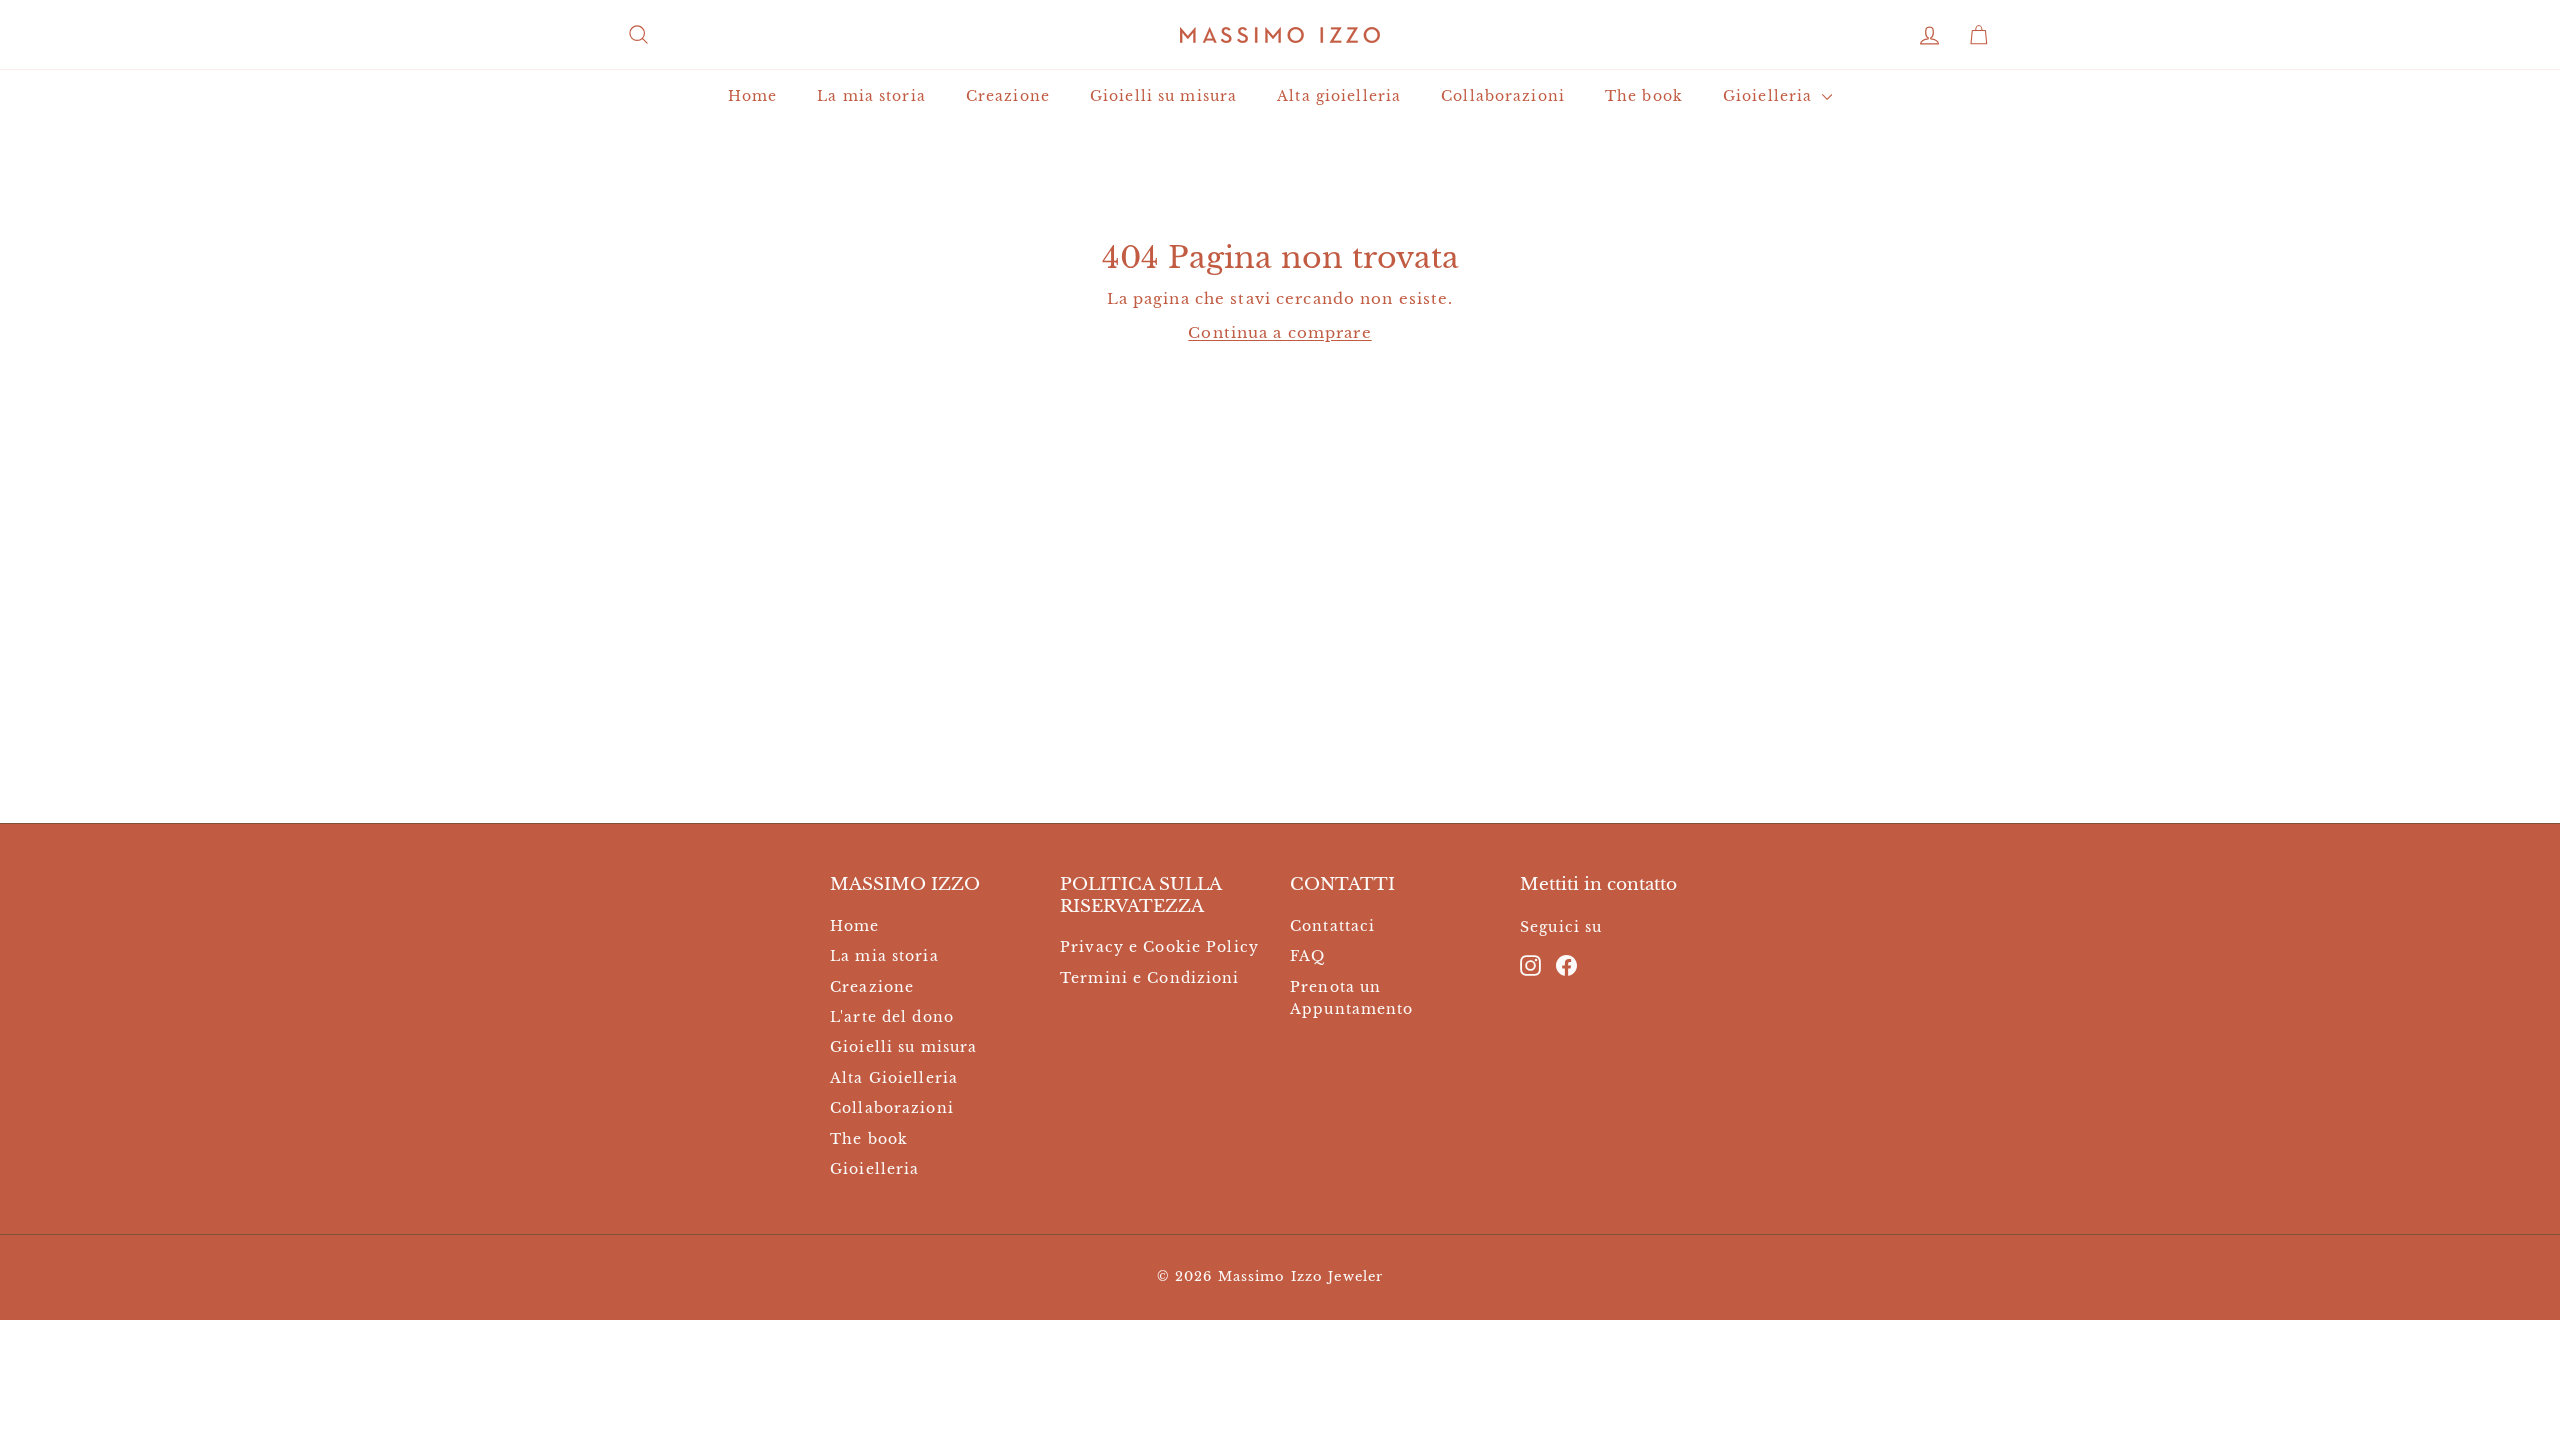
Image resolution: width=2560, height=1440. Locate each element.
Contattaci (1332, 926)
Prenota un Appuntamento (1352, 998)
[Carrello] (1978, 34)
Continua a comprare (1279, 332)
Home (753, 96)
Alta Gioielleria (894, 1078)
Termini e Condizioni (1150, 978)
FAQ (1307, 956)
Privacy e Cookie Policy (1159, 947)
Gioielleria (1770, 96)
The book (1644, 96)
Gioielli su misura (1163, 96)
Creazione (1008, 96)
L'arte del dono (892, 1017)
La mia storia (871, 96)
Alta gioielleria (1339, 96)
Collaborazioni (1503, 96)
